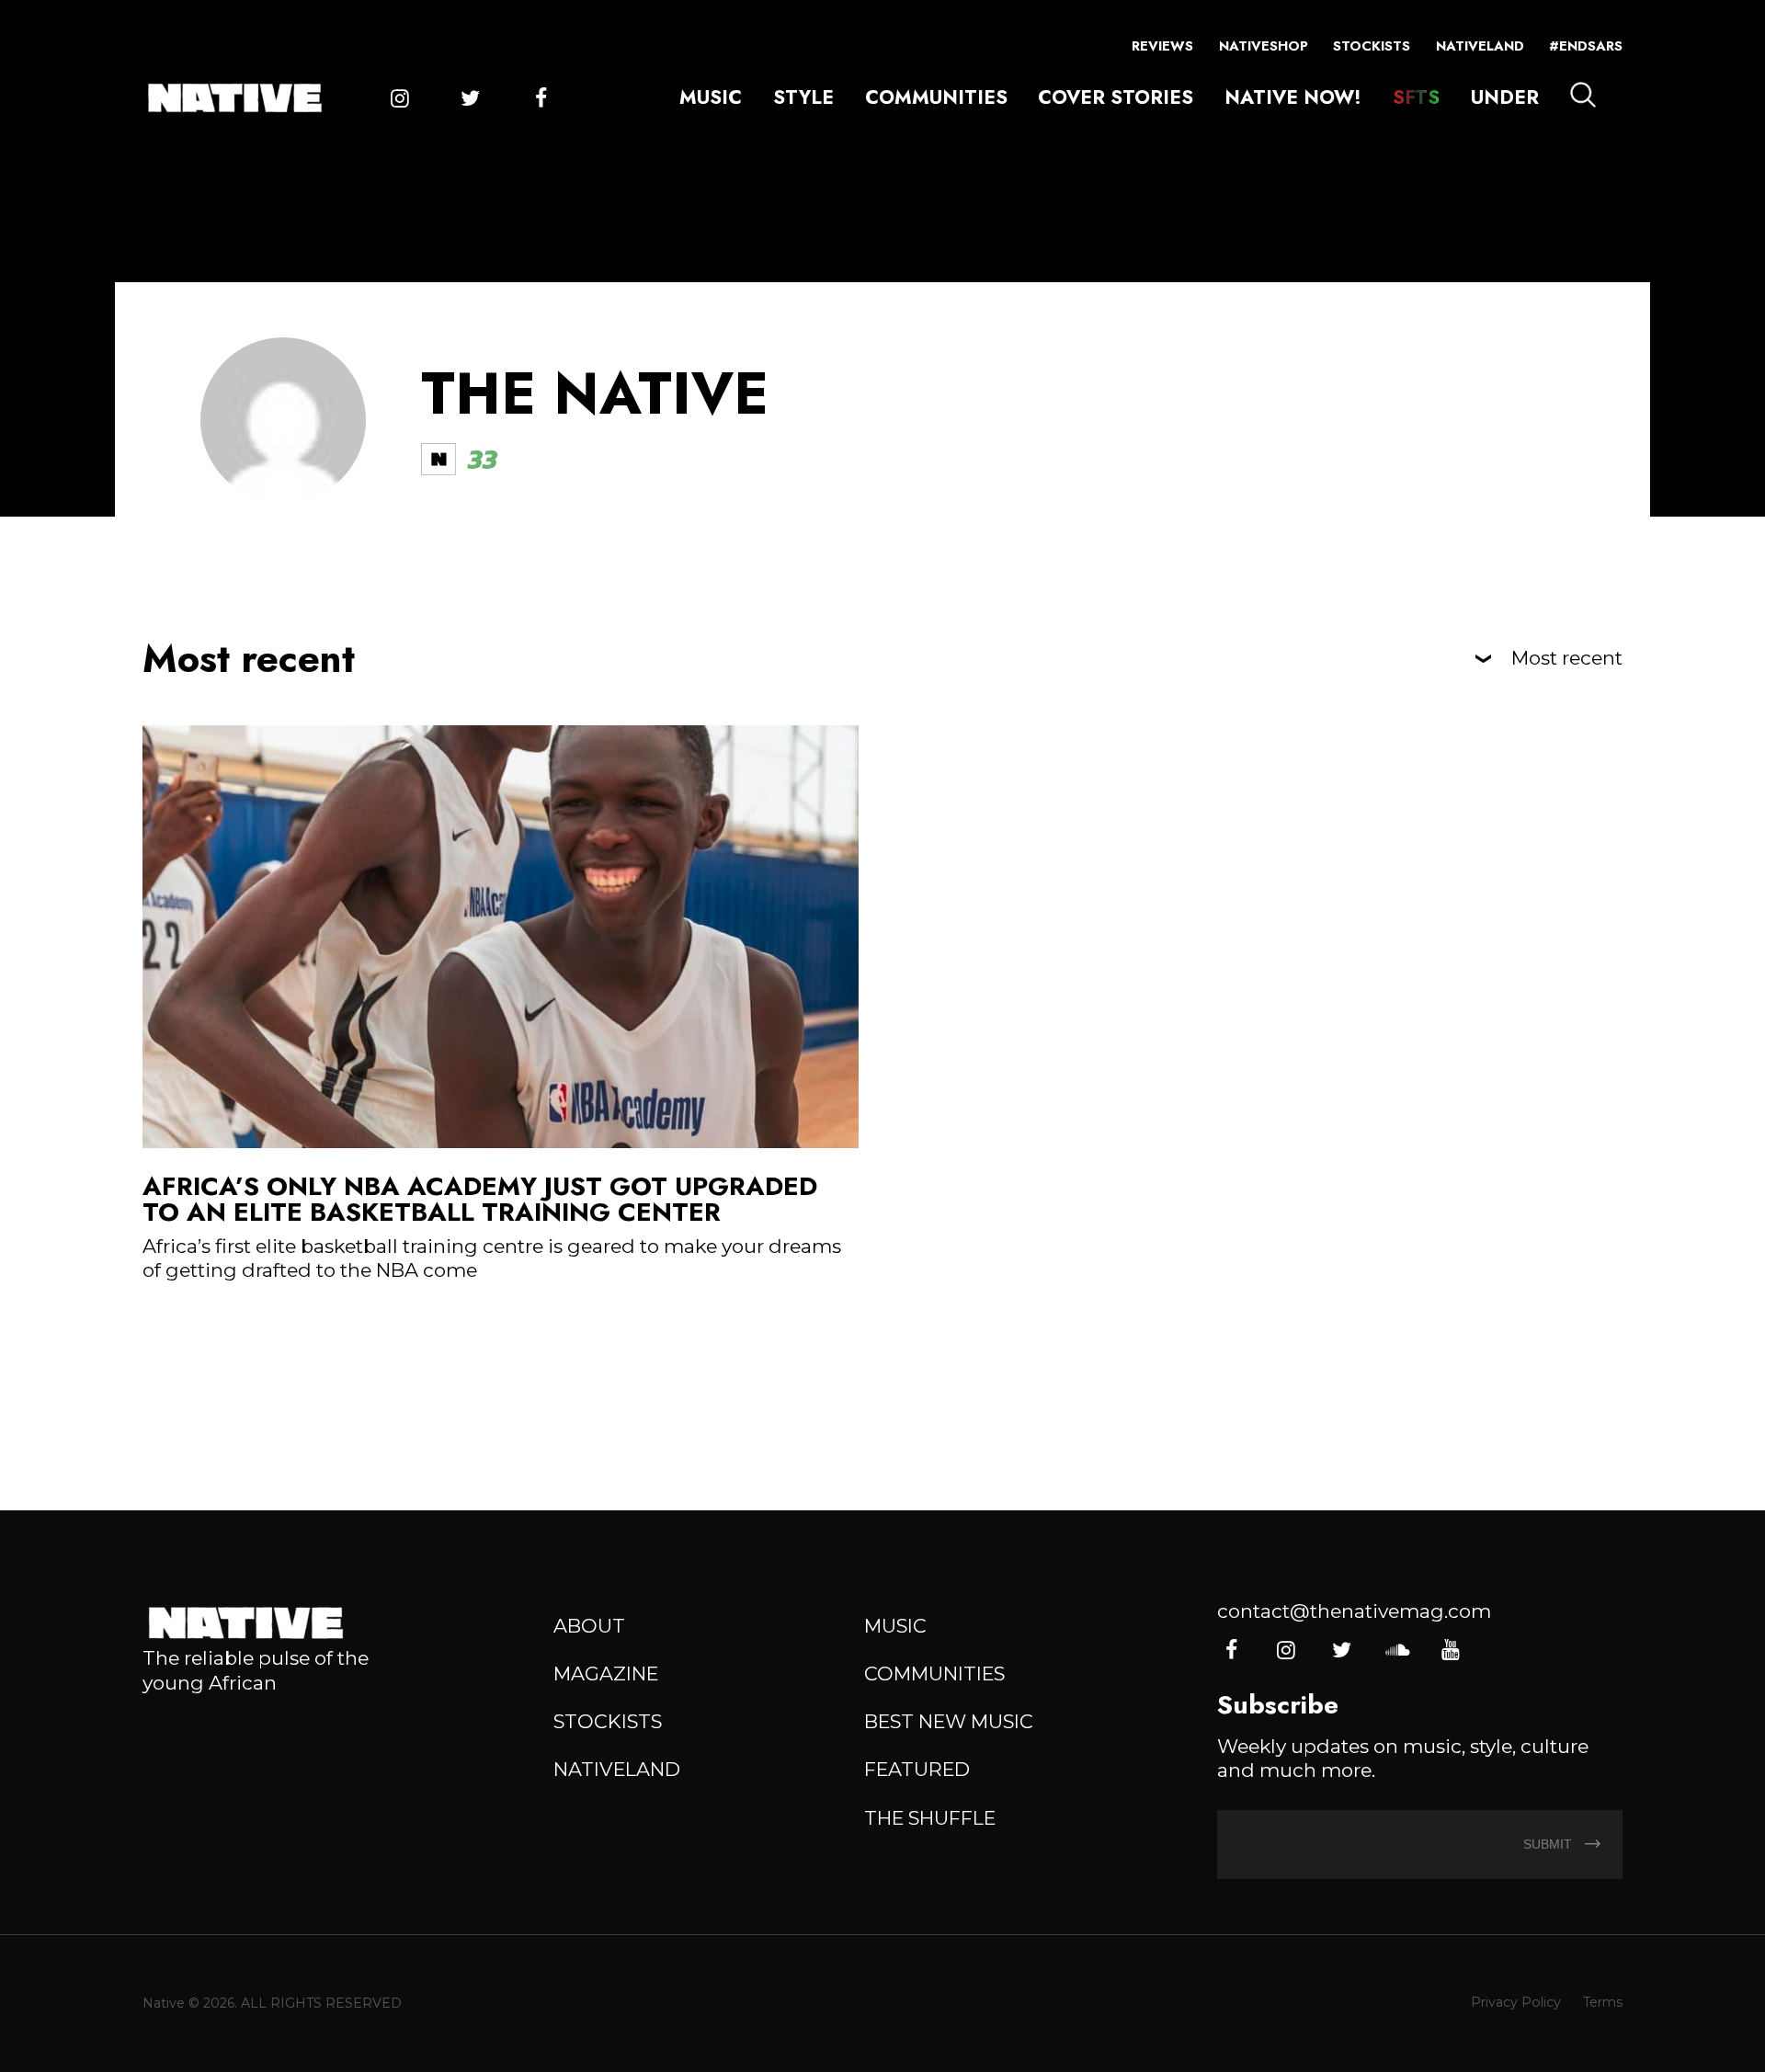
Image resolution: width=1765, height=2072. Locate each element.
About (589, 1626)
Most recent (1567, 659)
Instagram (400, 98)
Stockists (1372, 46)
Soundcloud (1396, 1650)
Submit (1549, 1844)
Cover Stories (1116, 97)
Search (1583, 95)
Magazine (606, 1674)
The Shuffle (930, 1818)
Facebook (541, 98)
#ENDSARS (1586, 46)
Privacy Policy (1516, 2002)
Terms (1603, 2002)
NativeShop (1264, 46)
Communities (936, 97)
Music (711, 97)
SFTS (1416, 97)
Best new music (949, 1721)
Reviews (1162, 46)
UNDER (1505, 97)
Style (803, 97)
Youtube (1451, 1650)
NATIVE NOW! (1293, 97)
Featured (917, 1769)
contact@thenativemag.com (1354, 1611)
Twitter (470, 98)
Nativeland (1480, 46)
